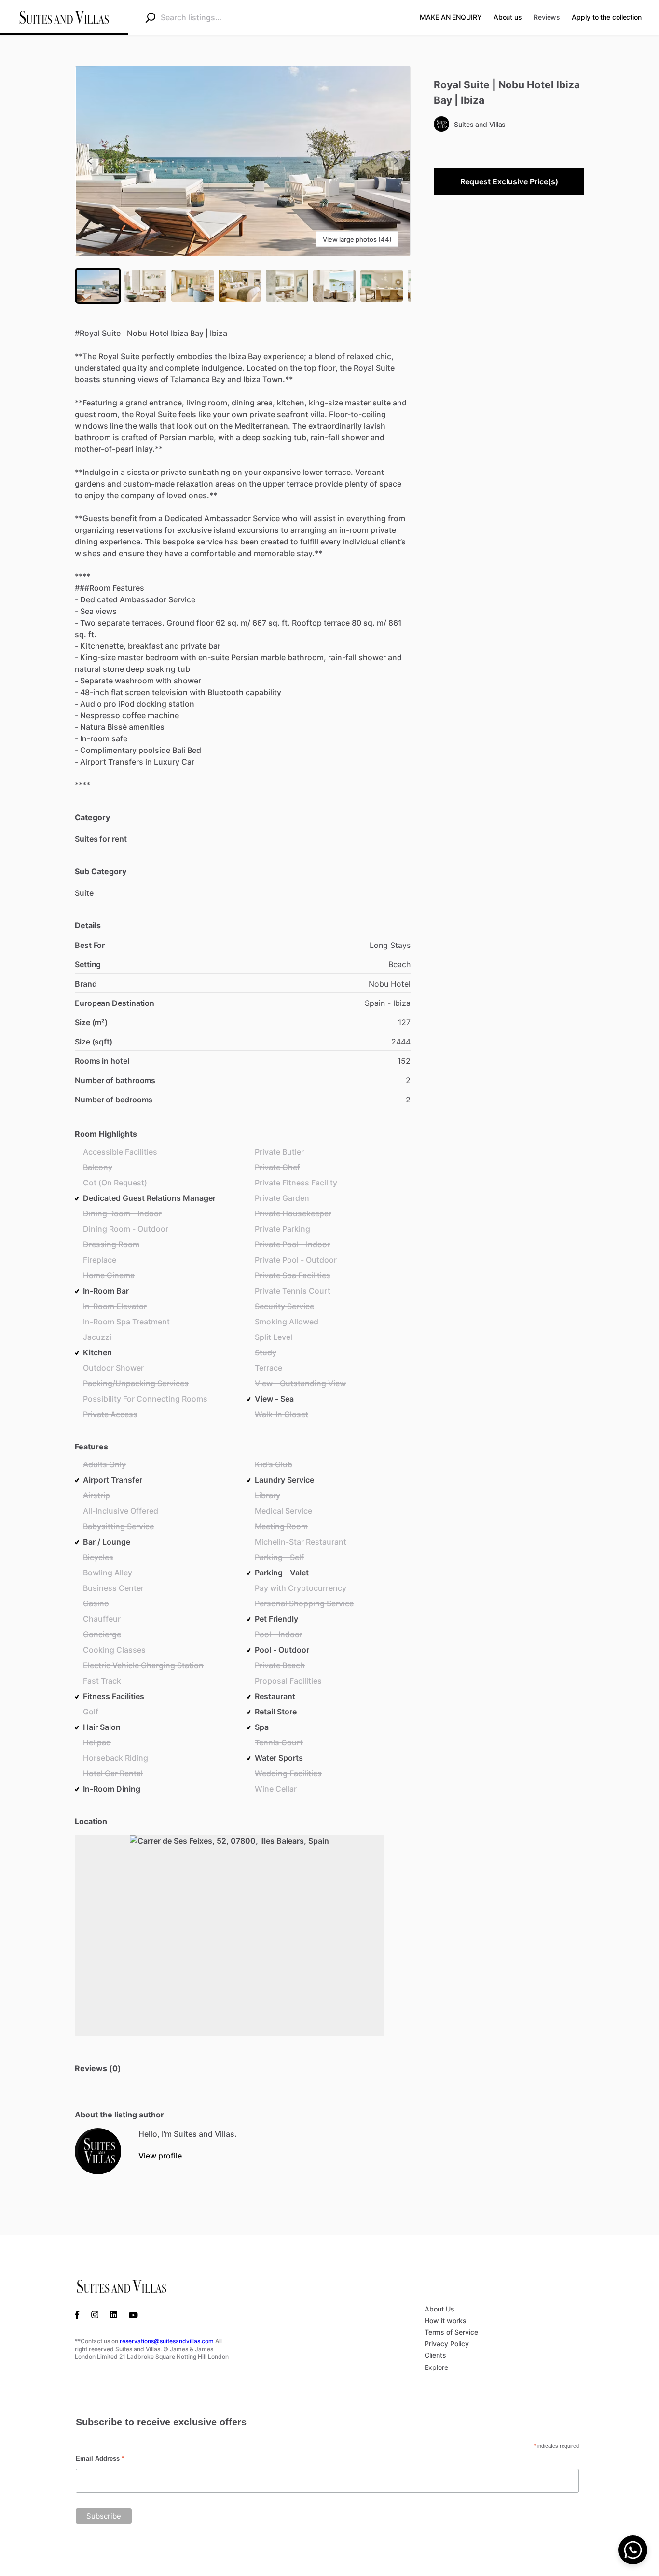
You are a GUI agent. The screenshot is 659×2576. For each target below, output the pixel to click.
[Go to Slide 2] (145, 286)
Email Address (100, 2458)
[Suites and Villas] (98, 2151)
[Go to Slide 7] (382, 286)
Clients (435, 2355)
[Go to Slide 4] (240, 286)
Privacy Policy (447, 2344)
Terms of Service (451, 2332)
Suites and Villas (480, 124)
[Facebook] (80, 2314)
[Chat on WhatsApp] (633, 2550)
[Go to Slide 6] (334, 286)
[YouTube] (133, 2314)
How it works (446, 2320)
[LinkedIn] (114, 2314)
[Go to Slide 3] (192, 286)
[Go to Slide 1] (98, 286)
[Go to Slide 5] (287, 286)
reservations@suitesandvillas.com (167, 2341)
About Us (439, 2309)
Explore (436, 2367)
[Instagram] (95, 2314)
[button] (243, 161)
